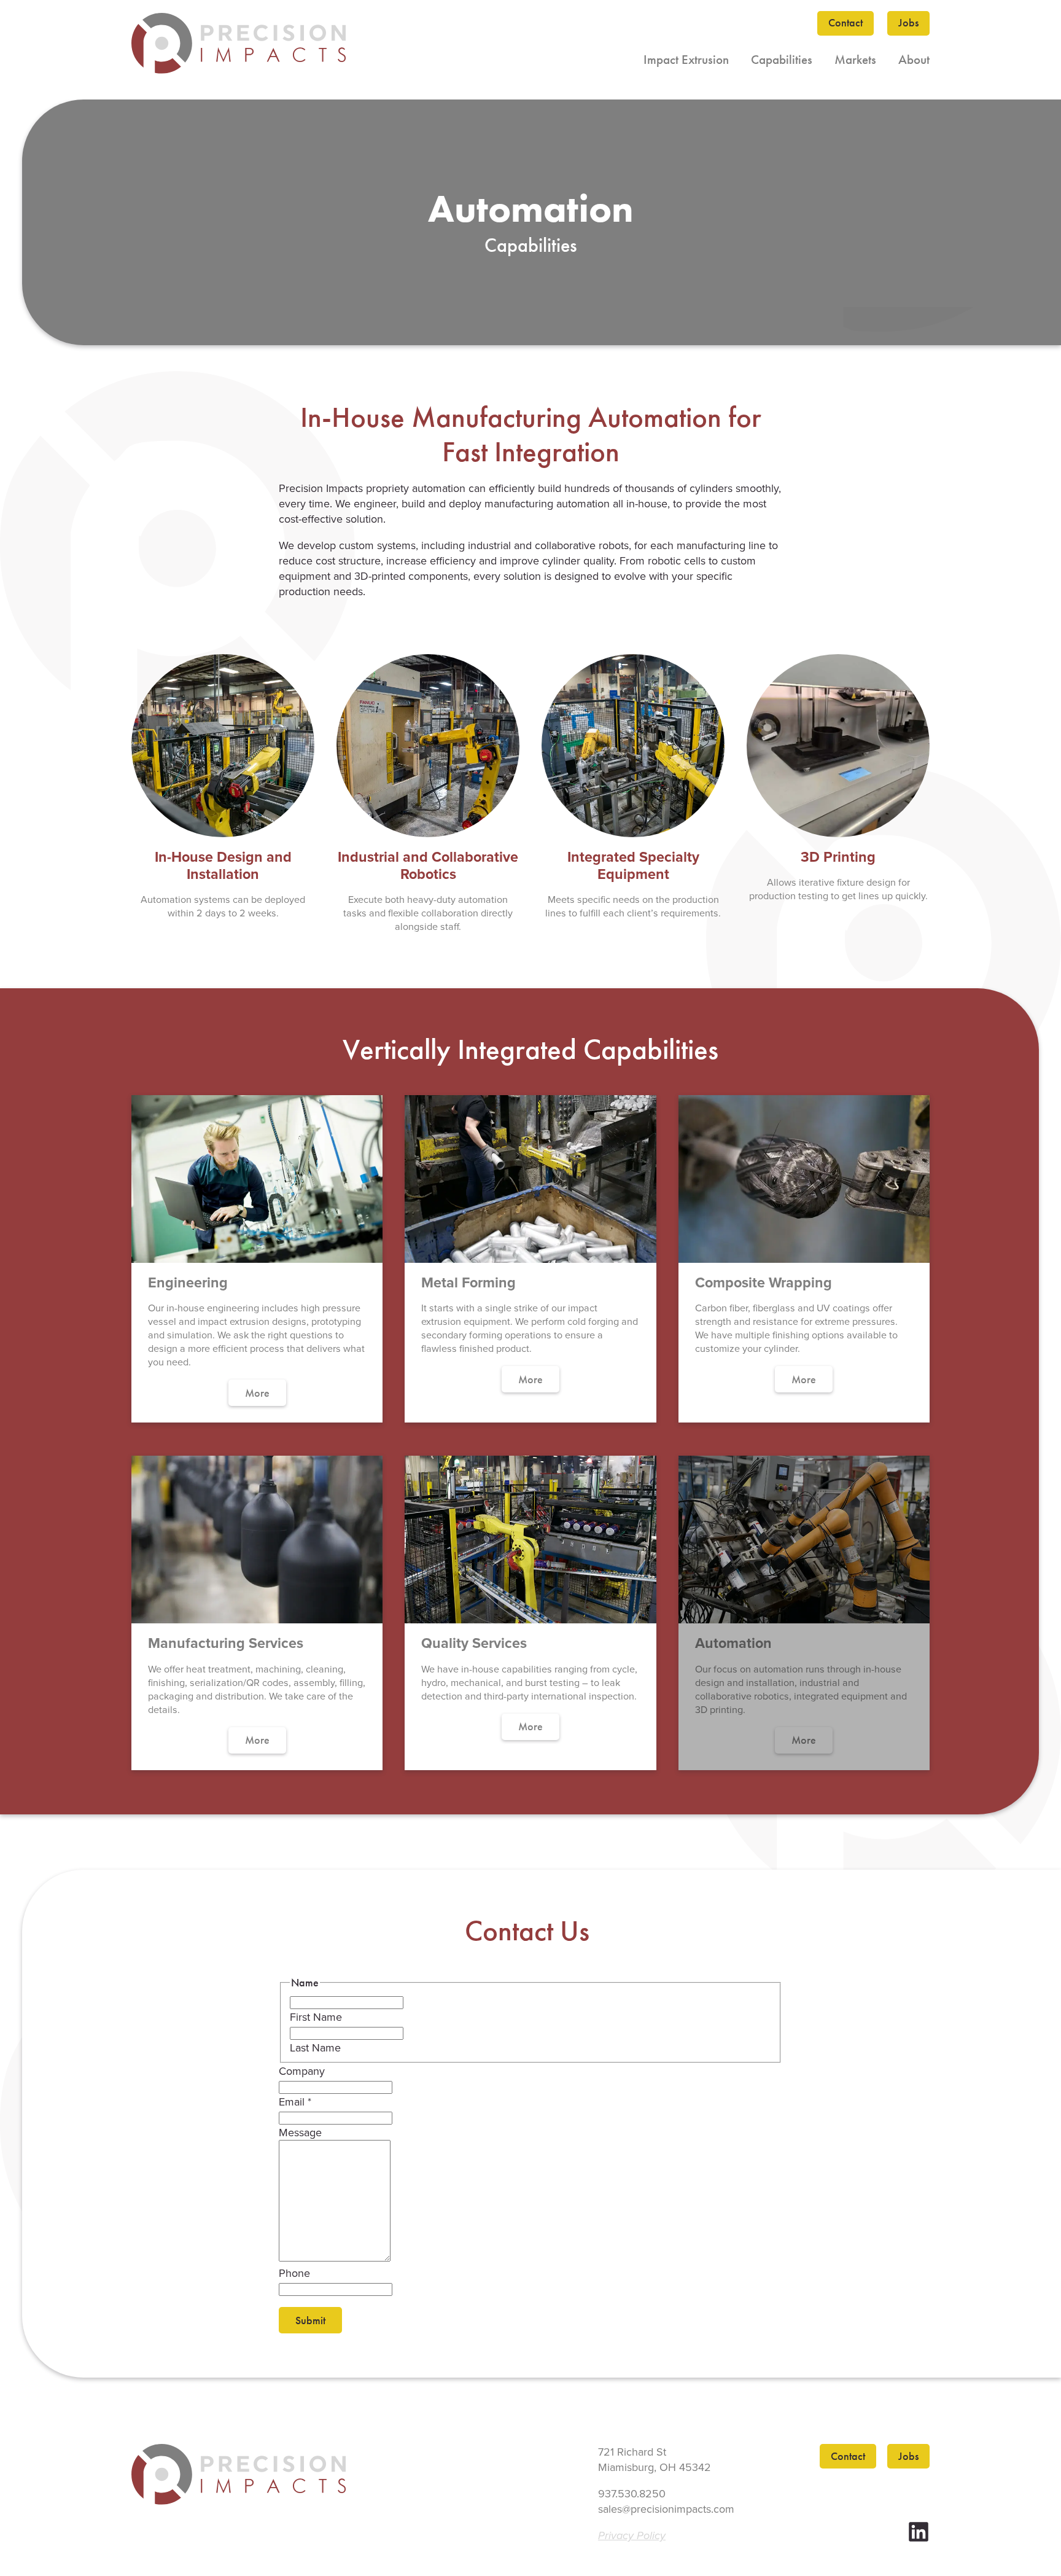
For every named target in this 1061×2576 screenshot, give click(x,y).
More (257, 1393)
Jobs (908, 23)
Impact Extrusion (686, 60)
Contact (845, 23)
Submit (310, 2320)
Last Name (315, 2047)
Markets (855, 60)
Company (302, 2071)
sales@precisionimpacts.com (666, 2509)
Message (300, 2132)
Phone (294, 2273)
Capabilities (782, 60)
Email (295, 2102)
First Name (316, 2017)
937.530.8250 (632, 2493)
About (914, 60)
